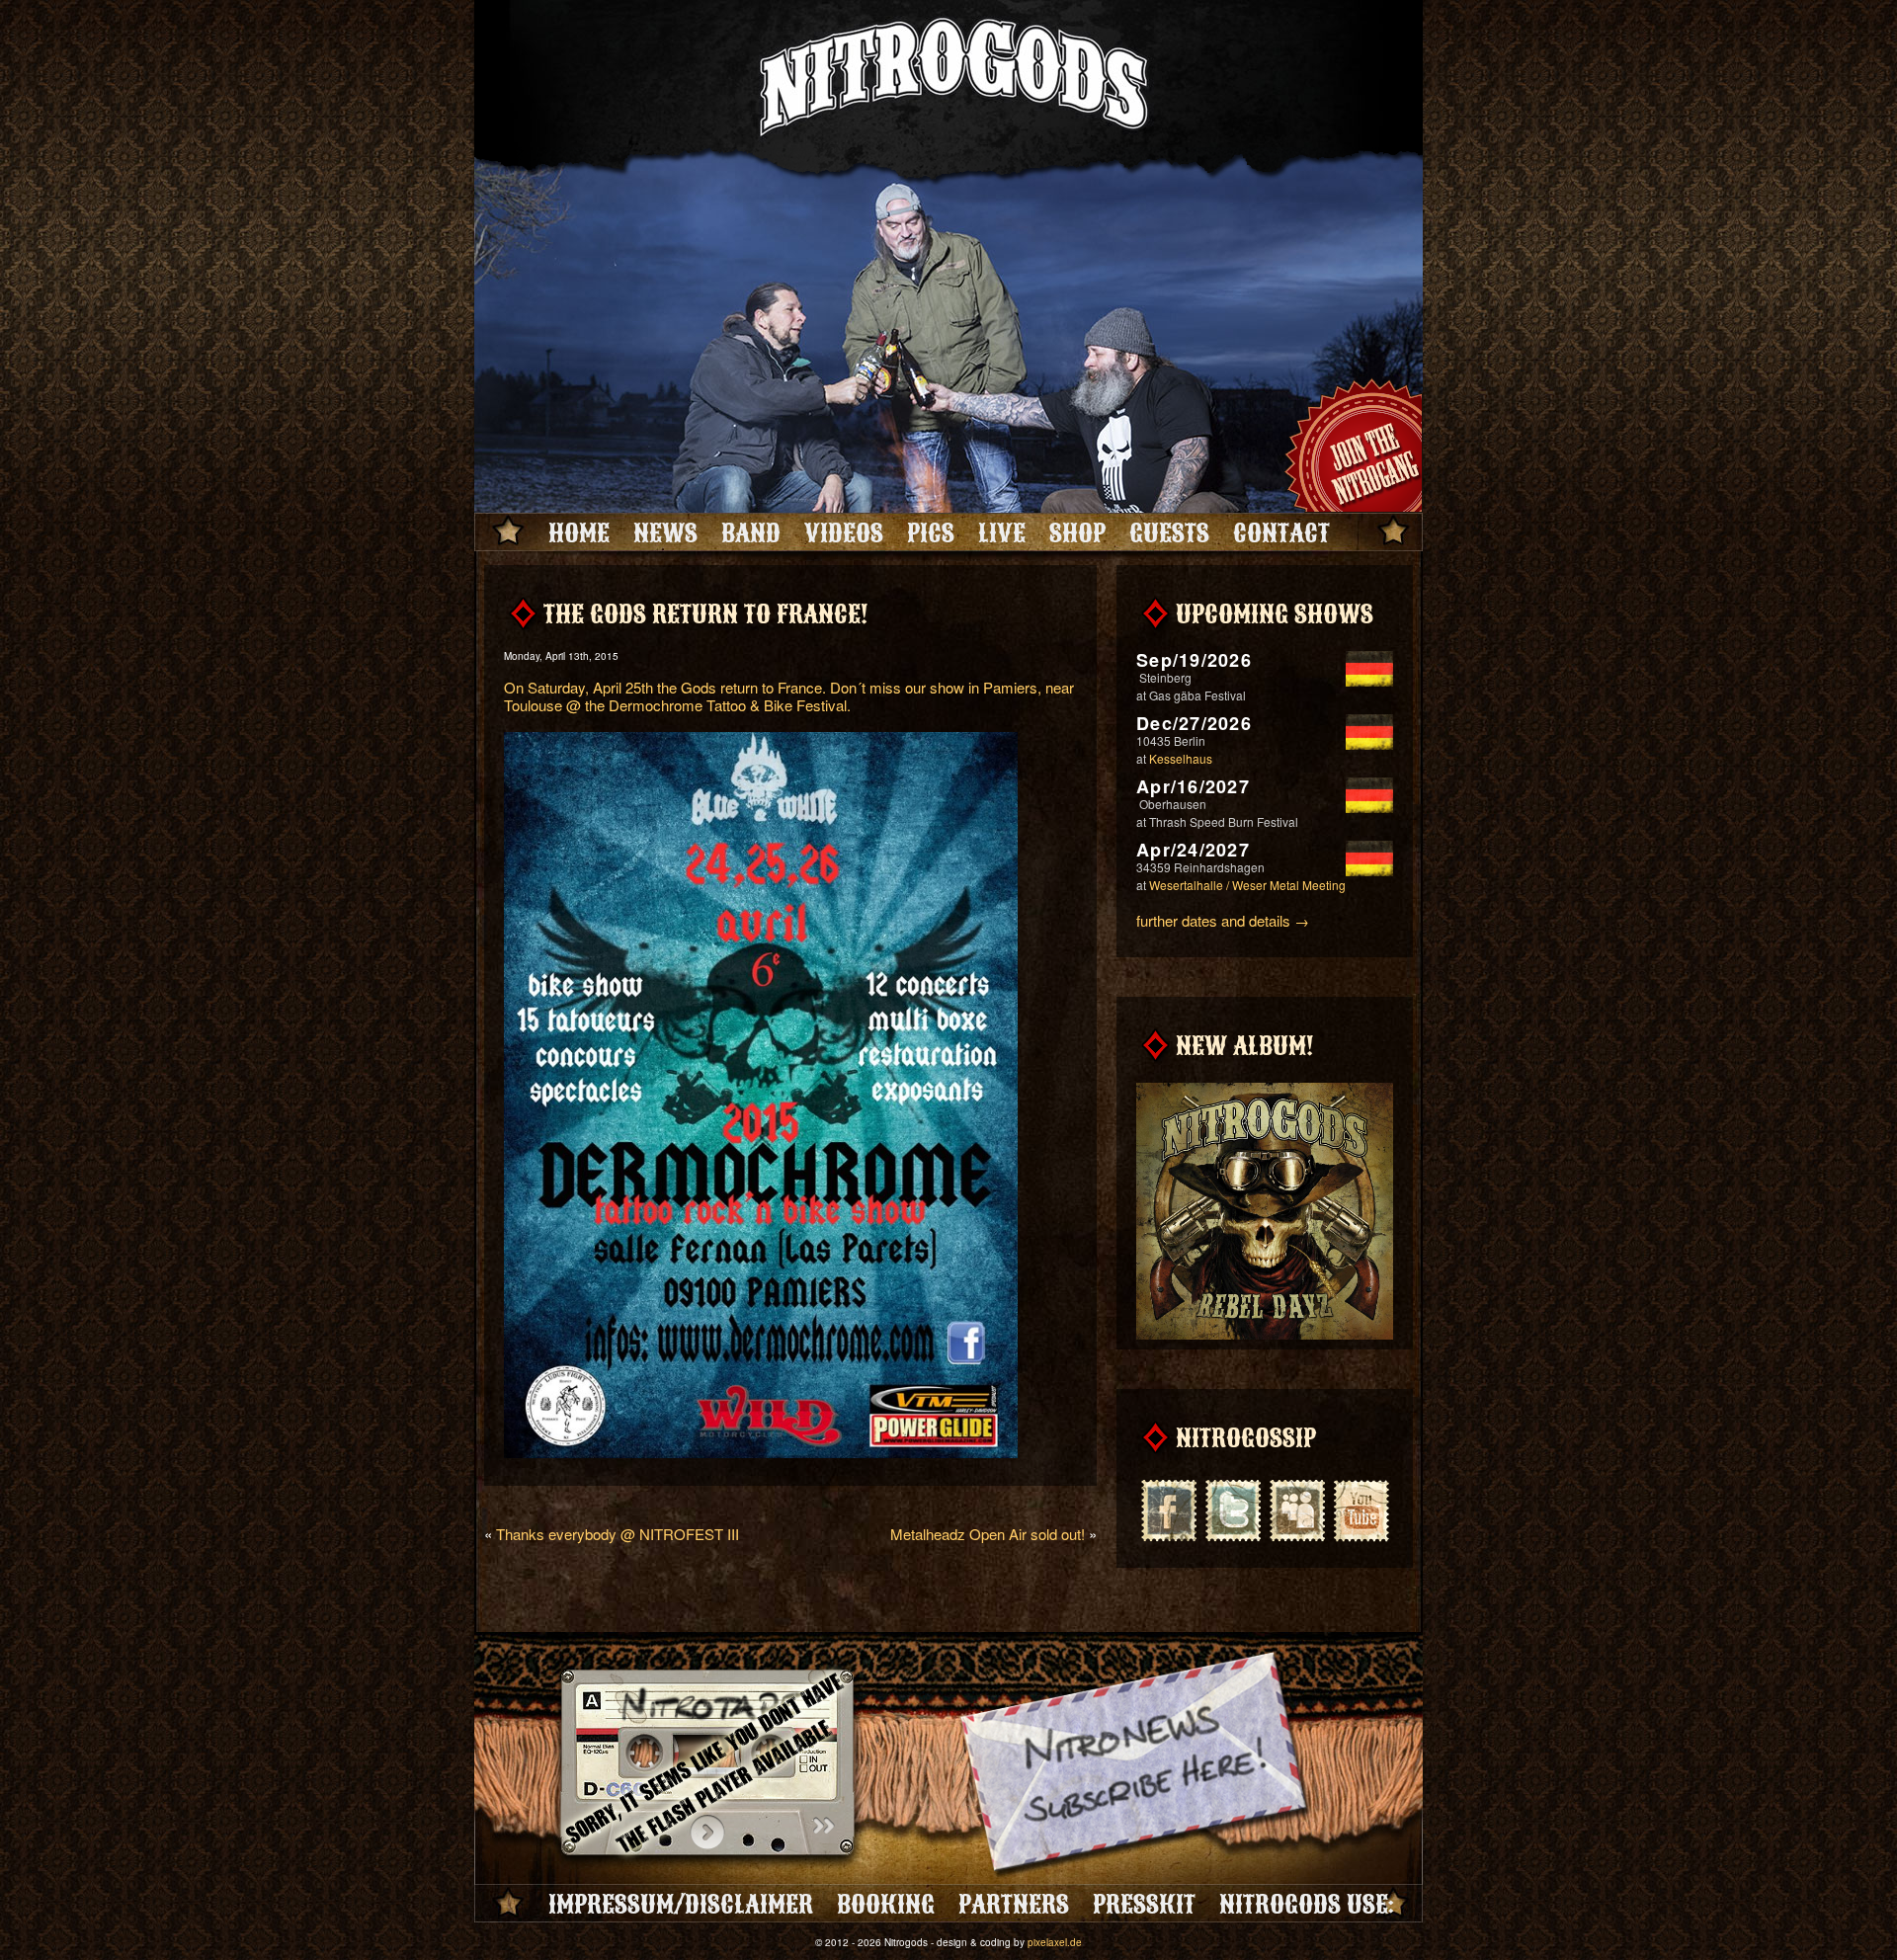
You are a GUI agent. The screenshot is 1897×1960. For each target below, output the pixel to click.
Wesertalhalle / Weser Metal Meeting (1247, 885)
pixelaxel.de (1055, 1942)
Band (751, 532)
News (665, 532)
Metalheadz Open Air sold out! (988, 1534)
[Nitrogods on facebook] (1168, 1509)
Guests (1169, 532)
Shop (1077, 532)
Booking (886, 1904)
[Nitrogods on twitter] (1233, 1509)
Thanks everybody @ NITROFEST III (618, 1534)
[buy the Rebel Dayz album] (1265, 1336)
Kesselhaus (1181, 758)
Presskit (1144, 1904)
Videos (844, 532)
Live (1002, 532)
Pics (931, 532)
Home (579, 532)
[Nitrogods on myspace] (1297, 1509)
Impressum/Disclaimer (681, 1904)
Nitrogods (948, 82)
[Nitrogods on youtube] (1361, 1509)
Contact (1281, 532)
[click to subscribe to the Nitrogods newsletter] (1136, 1766)
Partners (1014, 1904)
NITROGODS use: (1306, 1904)
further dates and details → (1223, 920)
